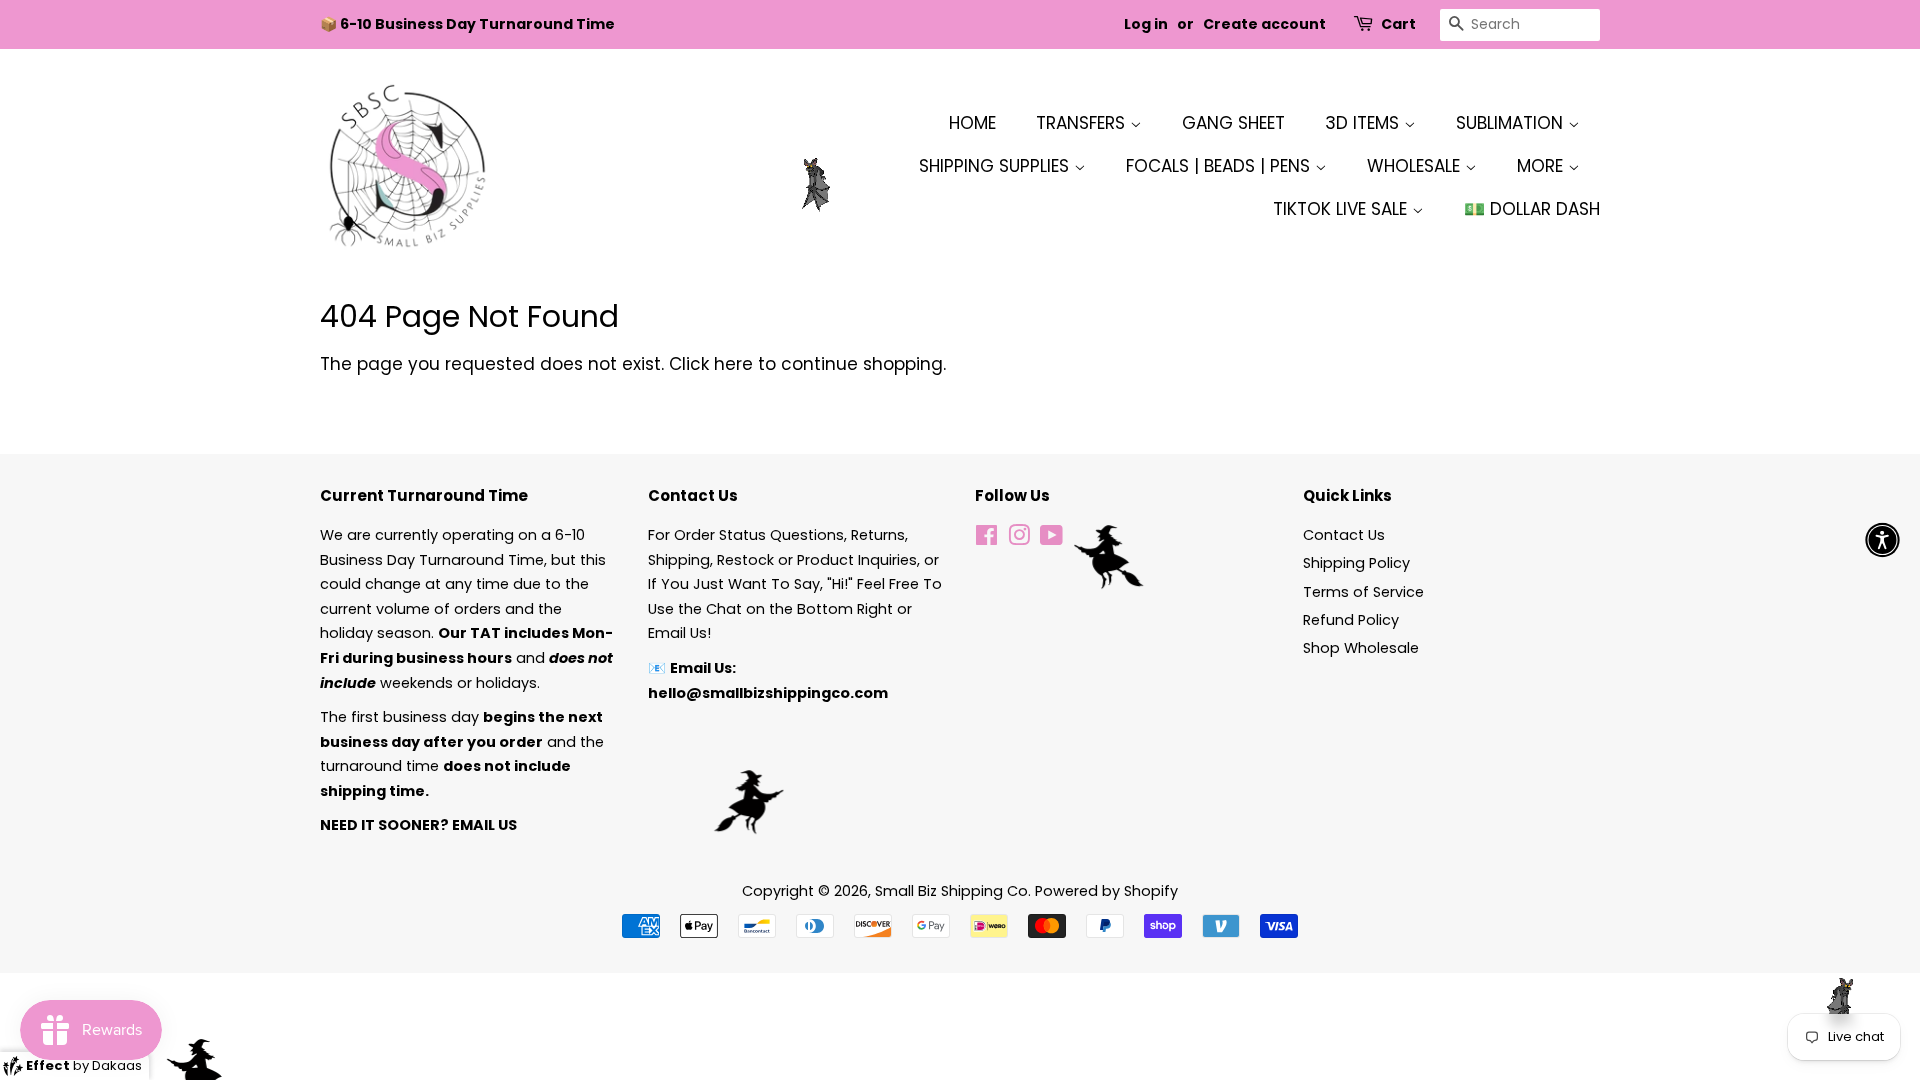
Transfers (1083, 123)
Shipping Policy (1356, 563)
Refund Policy (1351, 620)
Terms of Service (1363, 592)
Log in (1146, 24)
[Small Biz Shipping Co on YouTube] (1051, 539)
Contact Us (1344, 535)
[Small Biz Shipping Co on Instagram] (1019, 539)
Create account (1264, 24)
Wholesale (1416, 166)
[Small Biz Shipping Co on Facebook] (986, 539)
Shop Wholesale (1361, 648)
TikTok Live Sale (1342, 209)
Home (972, 123)
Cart (1398, 24)
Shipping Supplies (996, 166)
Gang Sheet (1233, 123)
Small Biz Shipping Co (951, 891)
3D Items (1364, 123)
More (1542, 166)
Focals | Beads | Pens (1220, 166)
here (733, 364)
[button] (1882, 540)
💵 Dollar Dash (1532, 209)
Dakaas (117, 1065)
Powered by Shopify (1106, 891)
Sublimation (1512, 123)
